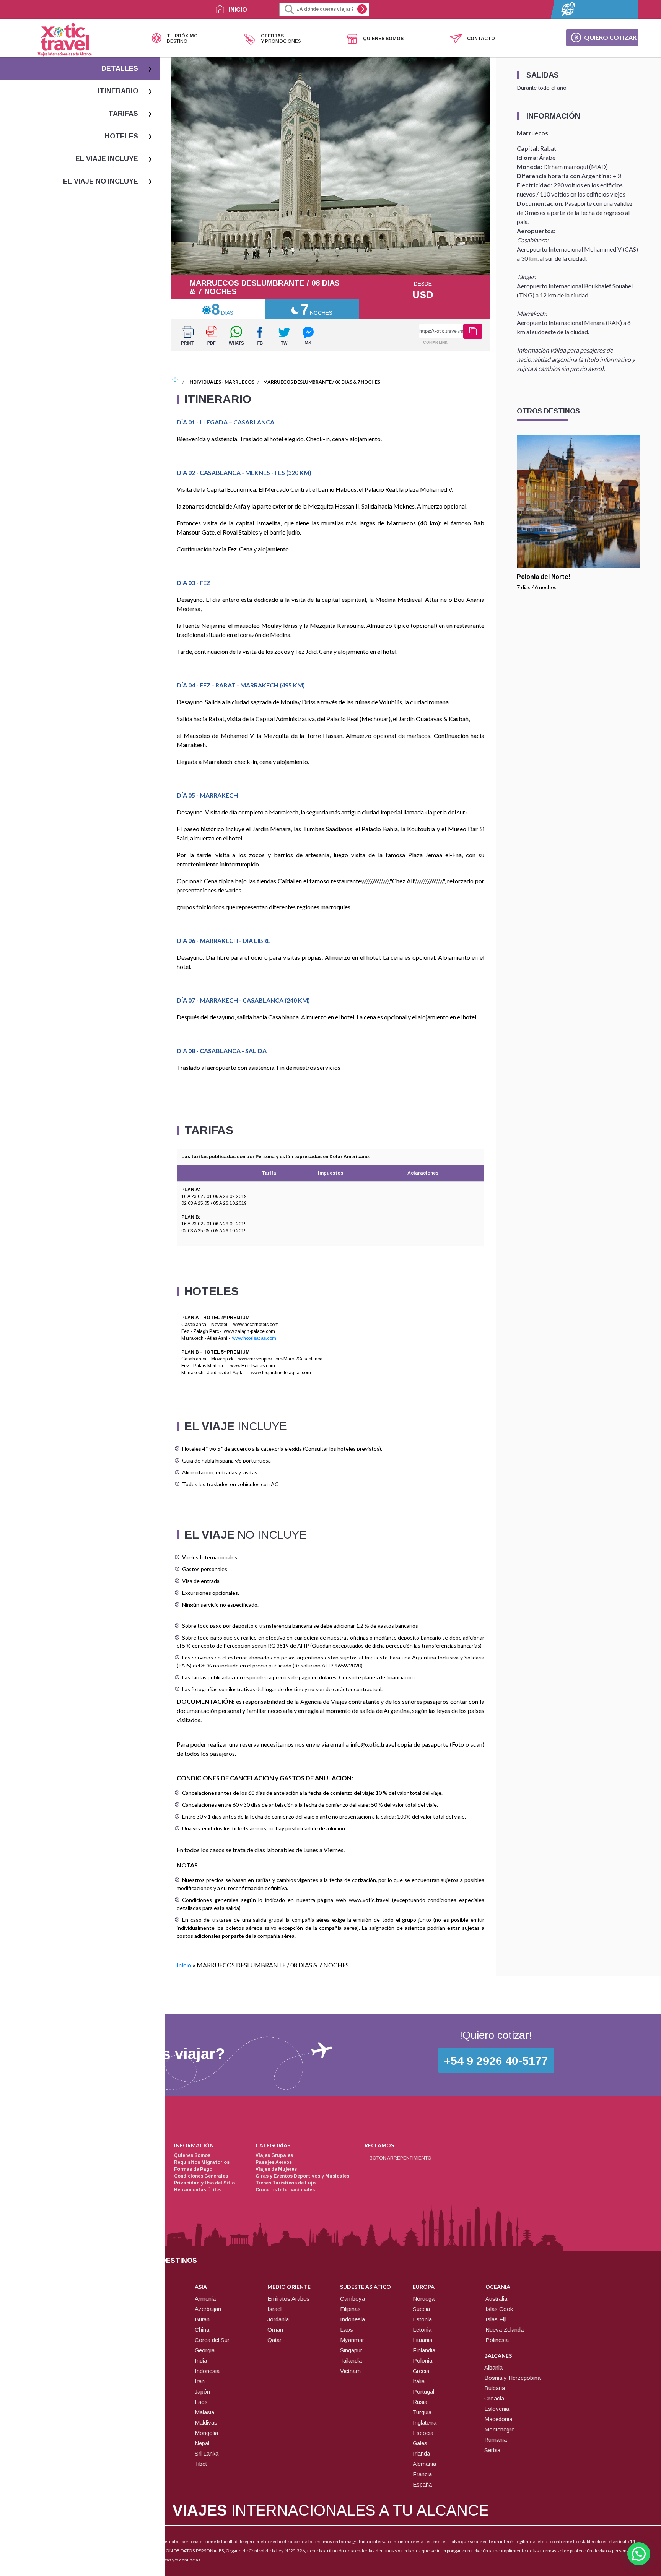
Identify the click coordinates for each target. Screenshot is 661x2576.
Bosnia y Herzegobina (512, 2378)
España (422, 2484)
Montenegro (500, 2429)
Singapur (351, 2350)
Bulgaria (495, 2388)
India (201, 2361)
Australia (496, 2299)
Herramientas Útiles (198, 2190)
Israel (274, 2309)
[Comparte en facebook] (260, 335)
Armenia (205, 2299)
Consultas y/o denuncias (176, 2560)
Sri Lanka (207, 2453)
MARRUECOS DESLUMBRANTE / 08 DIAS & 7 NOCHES (322, 382)
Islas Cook (499, 2309)
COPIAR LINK (435, 342)
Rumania (496, 2440)
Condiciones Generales (201, 2176)
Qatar (274, 2340)
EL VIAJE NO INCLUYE (101, 181)
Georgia (205, 2350)
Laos (201, 2402)
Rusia (420, 2402)
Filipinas (350, 2309)
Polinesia (497, 2340)
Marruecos (239, 382)
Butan (202, 2319)
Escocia (423, 2433)
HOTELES (121, 136)
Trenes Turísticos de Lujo (286, 2183)
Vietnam (350, 2371)
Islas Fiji (496, 2319)
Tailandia (351, 2361)
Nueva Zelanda (505, 2330)
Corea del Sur (212, 2340)
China (202, 2330)
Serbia (492, 2450)
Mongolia (206, 2433)
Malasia (204, 2412)
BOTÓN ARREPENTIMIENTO (401, 2158)
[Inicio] (175, 382)
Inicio (184, 1965)
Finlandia (424, 2350)
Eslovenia (497, 2409)
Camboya (352, 2299)
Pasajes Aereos (274, 2162)
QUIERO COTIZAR (610, 37)
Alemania (424, 2464)
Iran (200, 2381)
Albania (493, 2367)
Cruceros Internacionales (285, 2190)
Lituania (422, 2340)
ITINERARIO (118, 91)
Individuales (205, 382)
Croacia (494, 2398)
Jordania (278, 2319)
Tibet (201, 2464)
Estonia (422, 2319)
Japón (202, 2392)
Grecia (421, 2371)
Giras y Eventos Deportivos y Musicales (302, 2176)
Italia (419, 2381)
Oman (275, 2330)
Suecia (421, 2309)
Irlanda (421, 2453)
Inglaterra (425, 2422)
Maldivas (206, 2422)
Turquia (422, 2412)
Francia (422, 2474)
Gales (420, 2443)
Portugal (423, 2392)
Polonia (422, 2361)
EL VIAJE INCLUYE (107, 159)
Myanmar (352, 2340)
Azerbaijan (208, 2309)
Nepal (202, 2443)
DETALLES (120, 68)
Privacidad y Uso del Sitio (204, 2183)
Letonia (422, 2330)
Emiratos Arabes (288, 2299)
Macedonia (498, 2419)
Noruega (424, 2299)
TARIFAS (123, 114)
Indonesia (207, 2371)
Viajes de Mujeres (276, 2169)
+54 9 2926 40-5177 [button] (496, 2061)
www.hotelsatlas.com (254, 1338)
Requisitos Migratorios (202, 2162)
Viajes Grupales (274, 2155)
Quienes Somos (192, 2155)
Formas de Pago (193, 2169)
